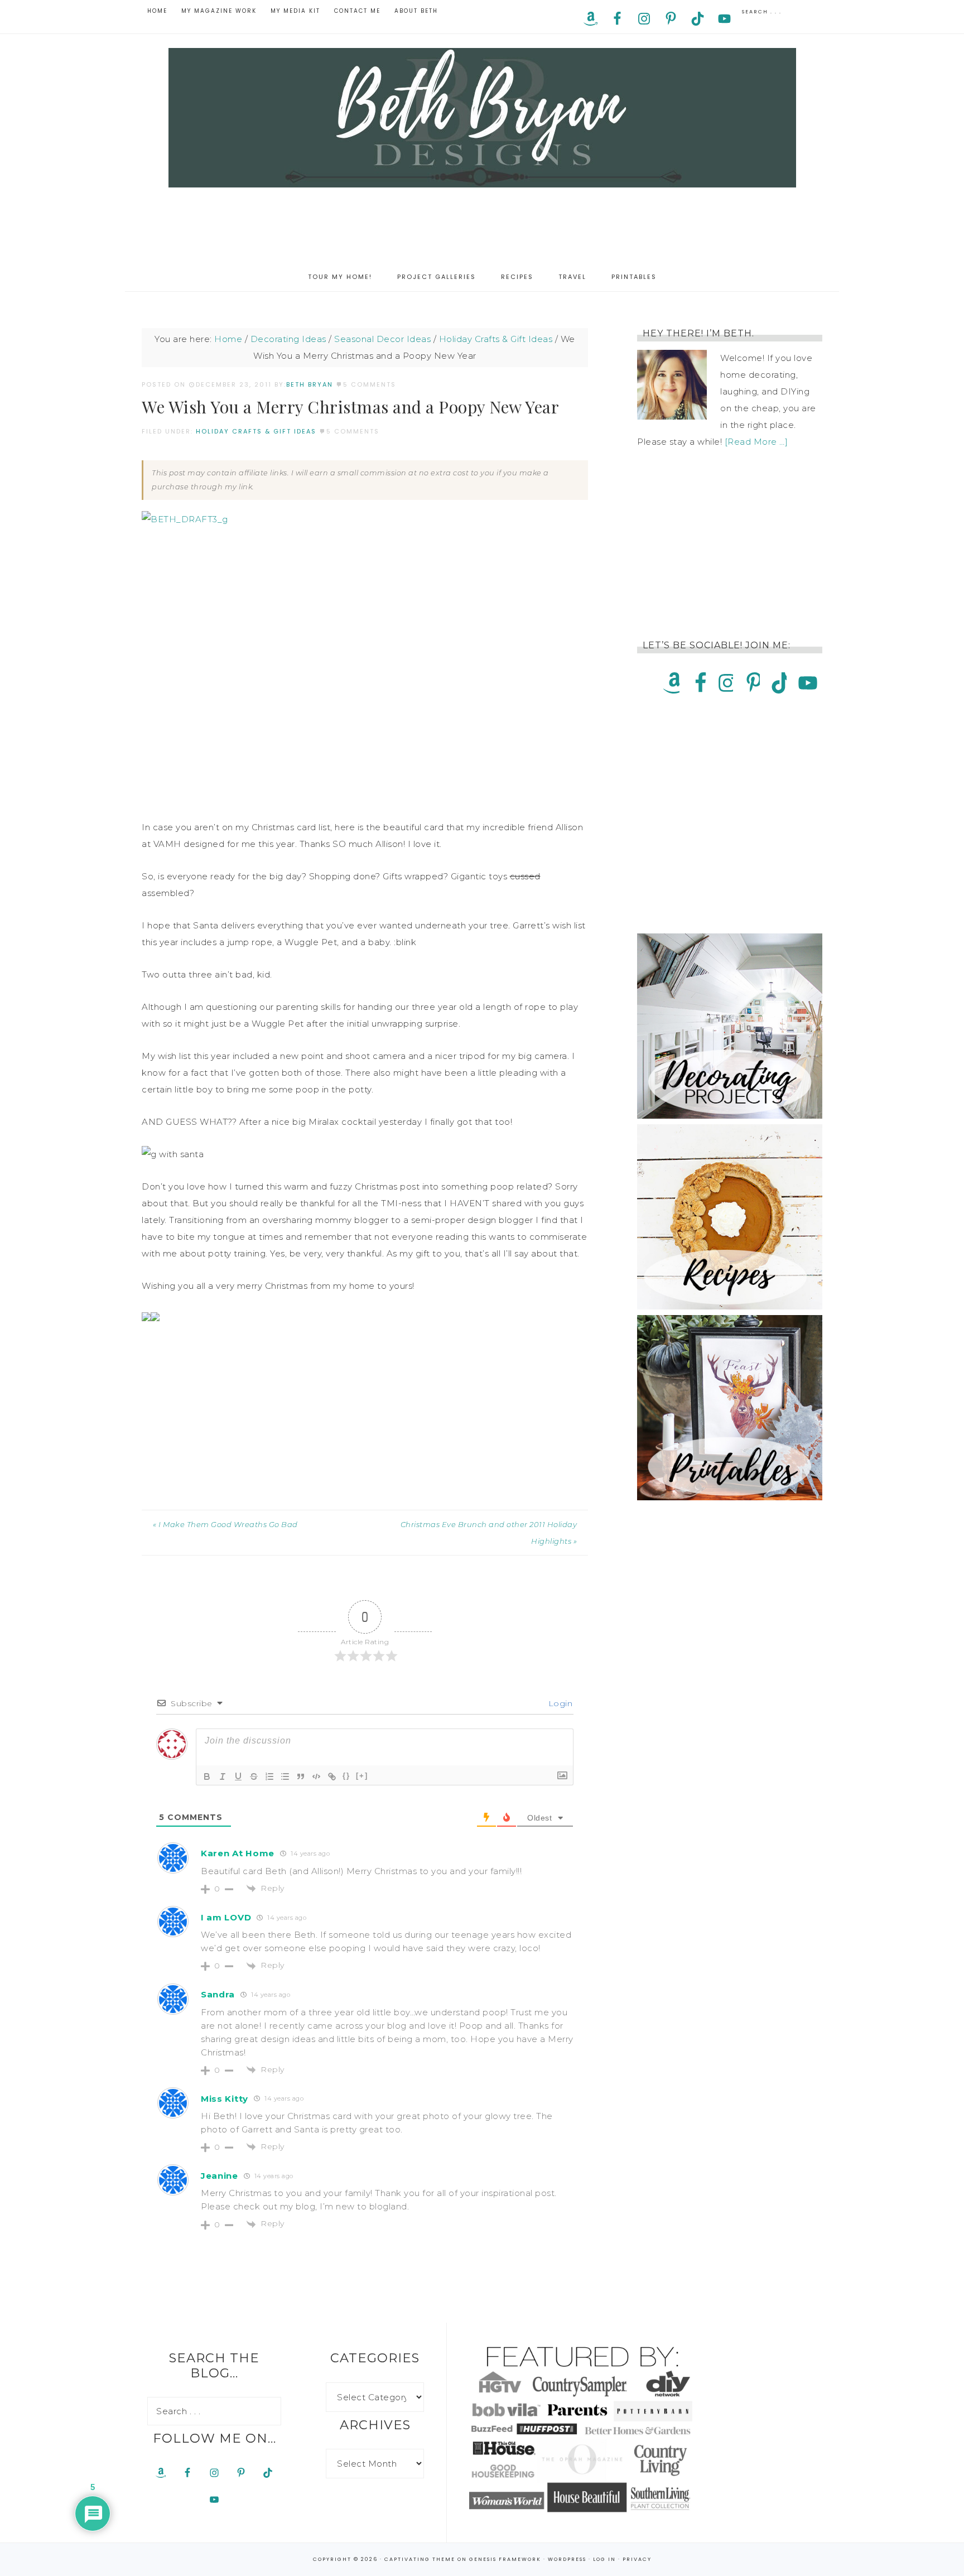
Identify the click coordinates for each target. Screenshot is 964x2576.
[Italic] (223, 1776)
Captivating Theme (420, 2559)
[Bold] (207, 1776)
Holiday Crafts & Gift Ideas (256, 431)
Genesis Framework (505, 2559)
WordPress (567, 2559)
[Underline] (238, 1776)
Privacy (637, 2559)
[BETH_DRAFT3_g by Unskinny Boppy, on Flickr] (185, 519)
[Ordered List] (269, 1776)
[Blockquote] (301, 1776)
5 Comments (370, 384)
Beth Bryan (482, 118)
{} (346, 1776)
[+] (362, 1776)
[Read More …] (756, 442)
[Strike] (254, 1776)
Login (559, 1703)
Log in (604, 2559)
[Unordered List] (285, 1776)
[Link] (332, 1776)
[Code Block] (316, 1776)
